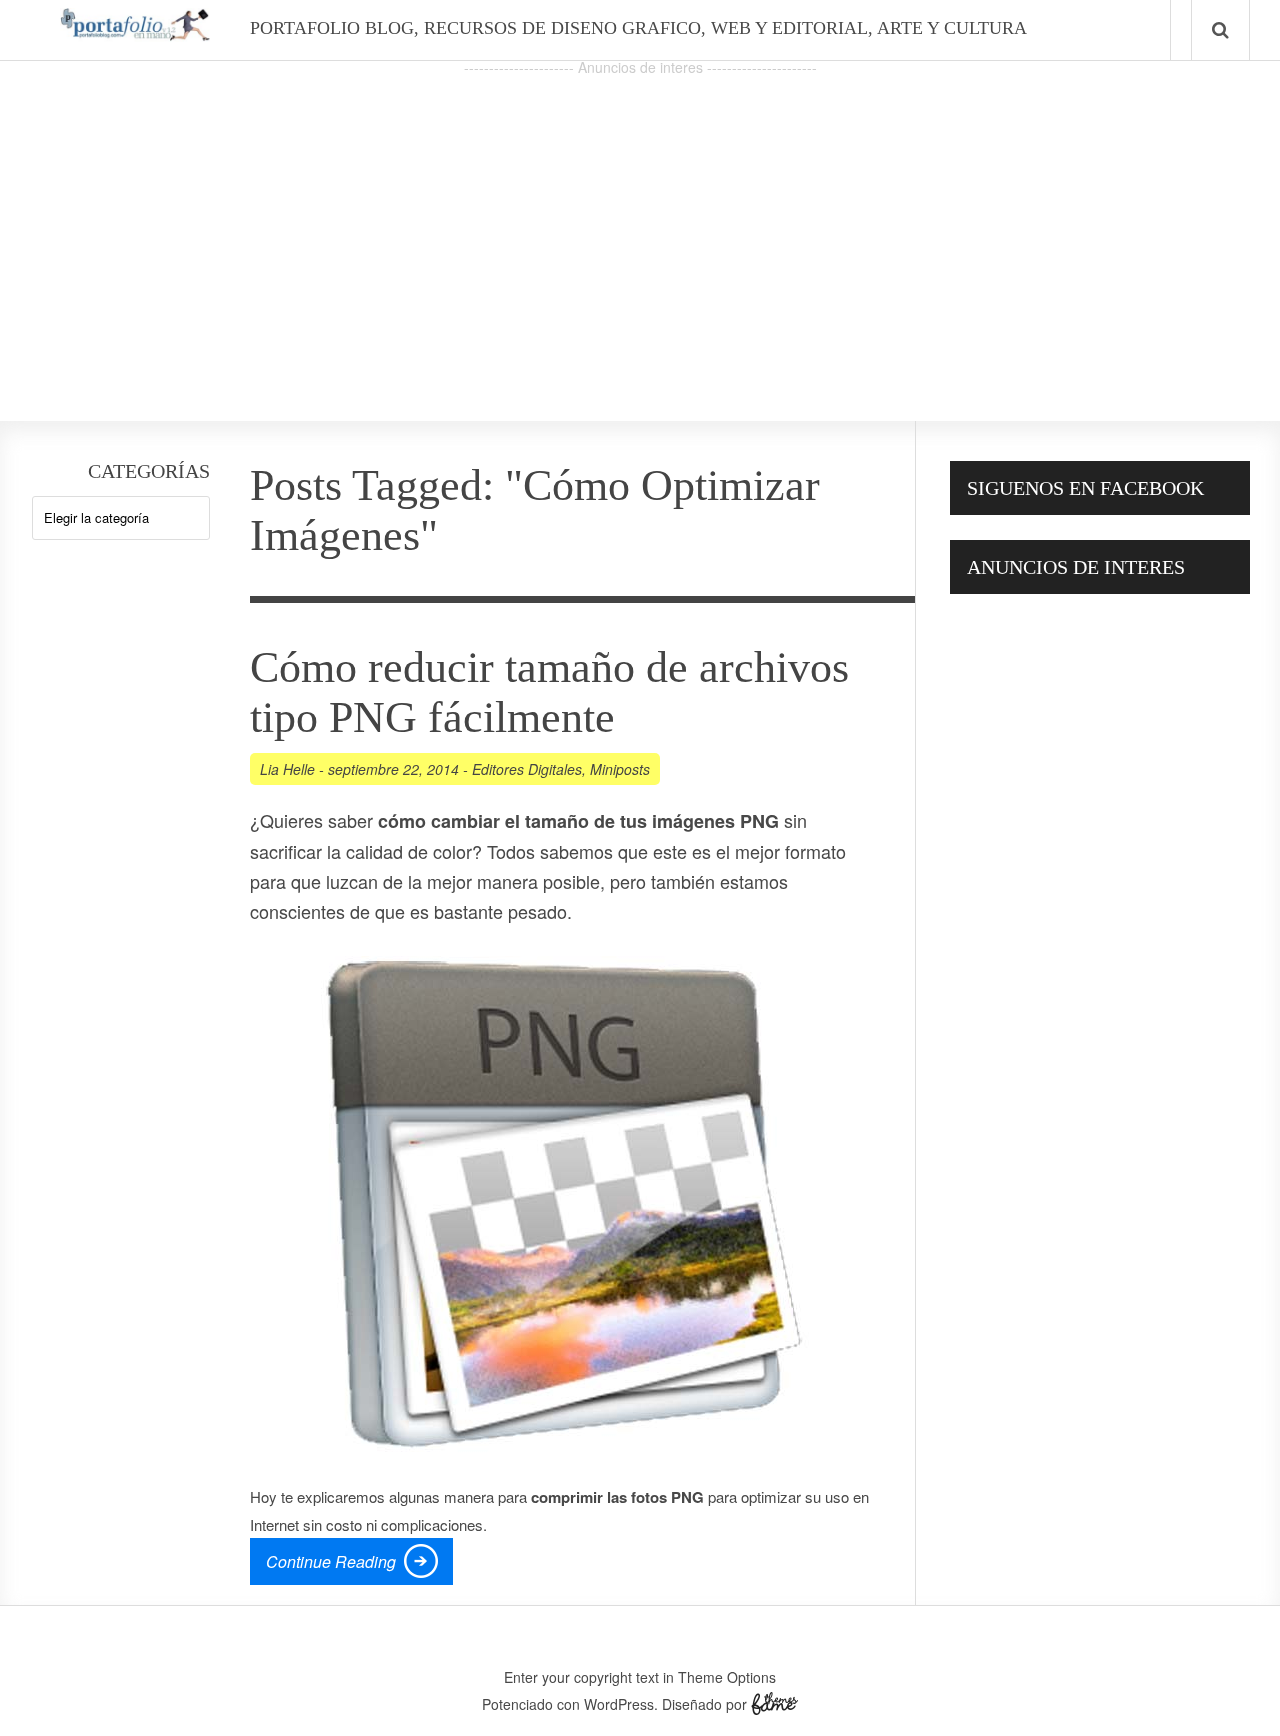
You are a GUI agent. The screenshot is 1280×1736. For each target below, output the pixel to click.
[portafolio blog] (135, 34)
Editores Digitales (527, 769)
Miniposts (620, 769)
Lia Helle (287, 769)
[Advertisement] (640, 221)
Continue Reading (331, 1561)
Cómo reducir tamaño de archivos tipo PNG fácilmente (549, 692)
